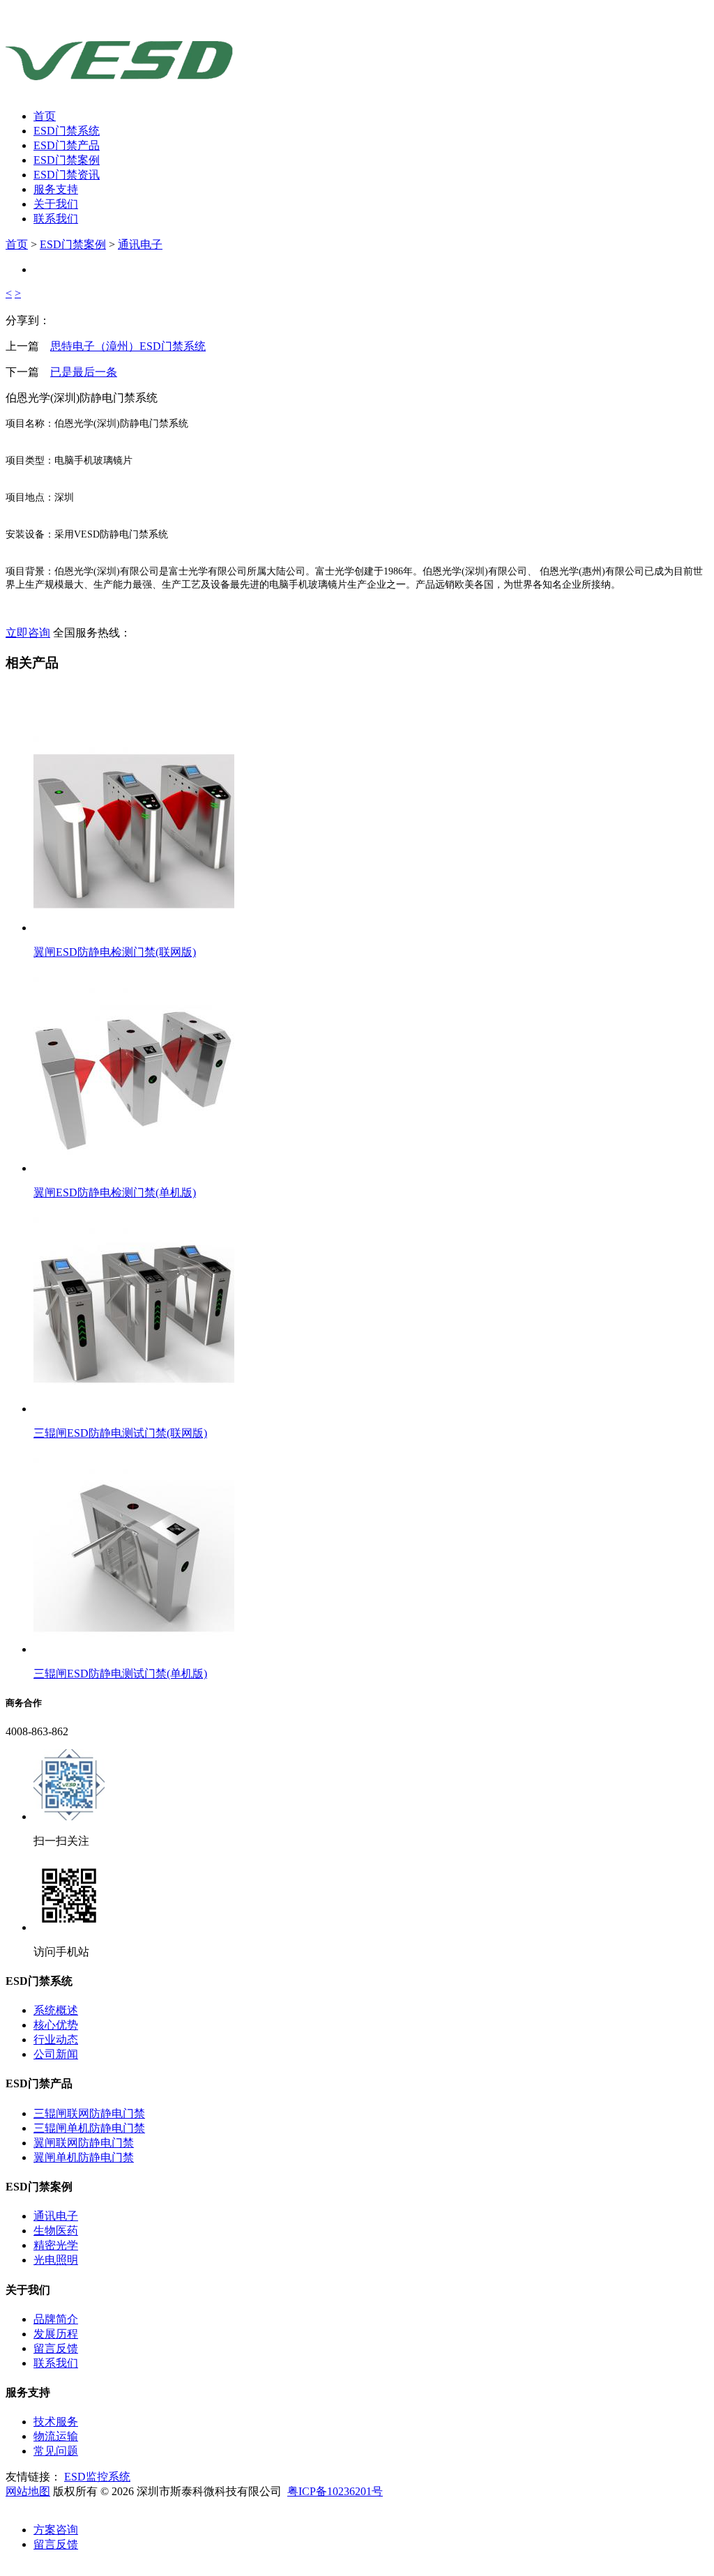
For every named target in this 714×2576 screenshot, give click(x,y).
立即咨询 (28, 633)
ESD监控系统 (97, 2477)
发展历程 (56, 2334)
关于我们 (56, 204)
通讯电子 (140, 244)
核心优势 (56, 2025)
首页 (45, 116)
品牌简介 (56, 2319)
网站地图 (28, 2491)
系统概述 (56, 2010)
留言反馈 (56, 2348)
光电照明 (56, 2260)
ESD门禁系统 (67, 131)
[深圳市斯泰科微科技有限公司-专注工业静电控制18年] (122, 81)
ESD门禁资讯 (67, 175)
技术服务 (56, 2422)
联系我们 (56, 219)
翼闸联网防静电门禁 (84, 2143)
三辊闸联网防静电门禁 (89, 2113)
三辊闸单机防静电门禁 (89, 2128)
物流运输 (56, 2436)
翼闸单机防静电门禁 (84, 2157)
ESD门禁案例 (67, 160)
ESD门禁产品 (67, 145)
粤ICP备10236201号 (335, 2491)
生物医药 (56, 2231)
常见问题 (56, 2451)
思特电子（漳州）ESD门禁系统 (128, 346)
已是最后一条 (84, 372)
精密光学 (56, 2245)
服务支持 (56, 189)
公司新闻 (56, 2054)
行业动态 (56, 2040)
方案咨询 (56, 2530)
